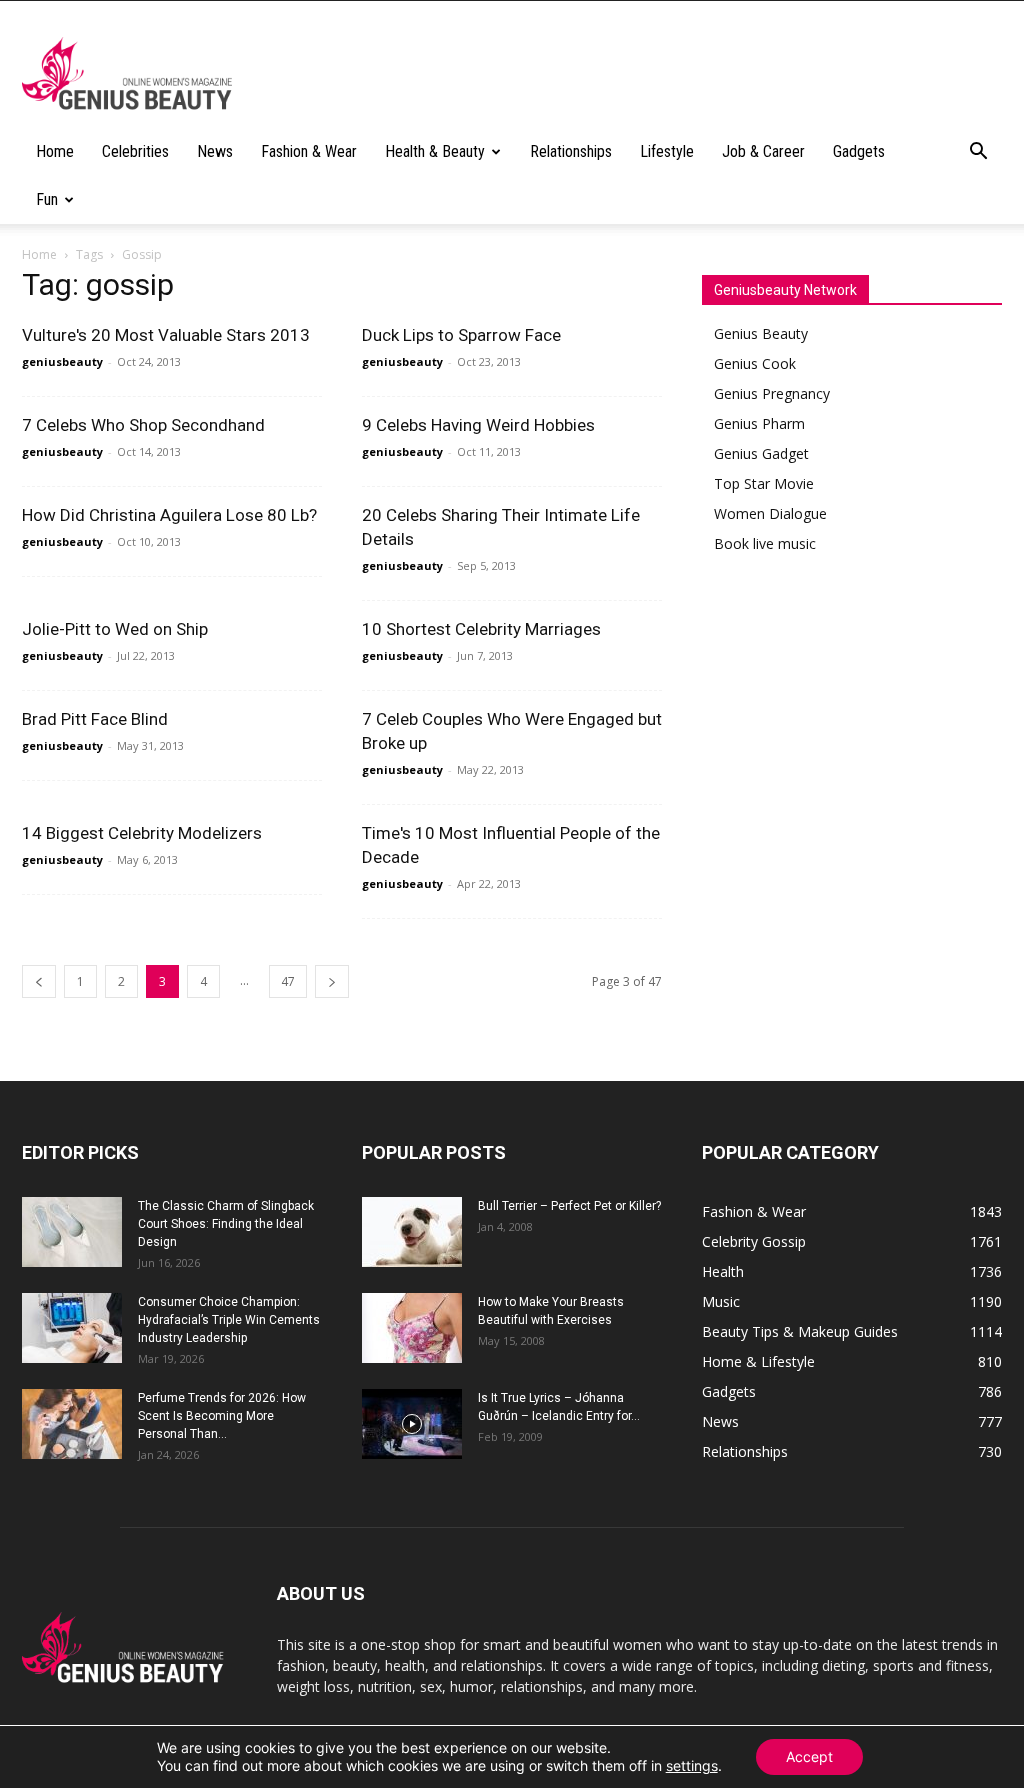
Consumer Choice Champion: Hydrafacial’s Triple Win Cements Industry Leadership (229, 1320)
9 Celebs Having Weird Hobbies (478, 425)
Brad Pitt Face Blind (95, 719)
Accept (809, 1756)
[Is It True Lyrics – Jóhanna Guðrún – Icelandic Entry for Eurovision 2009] (412, 1424)
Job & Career (763, 151)
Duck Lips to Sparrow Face (461, 335)
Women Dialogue (770, 513)
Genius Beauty (761, 333)
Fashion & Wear (309, 151)
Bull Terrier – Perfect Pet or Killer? (569, 1206)
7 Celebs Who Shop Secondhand (143, 425)
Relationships (571, 151)
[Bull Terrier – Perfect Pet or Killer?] (412, 1232)
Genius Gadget (761, 453)
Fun (47, 199)
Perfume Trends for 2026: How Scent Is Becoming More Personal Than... (222, 1416)
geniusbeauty (62, 361)
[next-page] (332, 981)
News (215, 151)
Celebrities (135, 151)
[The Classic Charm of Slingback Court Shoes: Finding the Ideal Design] (72, 1232)
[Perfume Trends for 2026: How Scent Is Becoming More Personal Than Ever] (72, 1424)
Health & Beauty (435, 151)
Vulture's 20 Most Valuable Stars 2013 (166, 335)
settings (692, 1765)
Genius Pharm (759, 423)
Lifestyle (667, 151)
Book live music (765, 543)
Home (55, 151)
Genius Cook (755, 363)
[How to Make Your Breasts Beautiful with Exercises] (412, 1328)
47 (288, 981)
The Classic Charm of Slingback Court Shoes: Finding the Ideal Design (226, 1224)
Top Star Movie (764, 483)
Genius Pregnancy (772, 393)
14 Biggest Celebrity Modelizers (142, 833)
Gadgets (859, 151)
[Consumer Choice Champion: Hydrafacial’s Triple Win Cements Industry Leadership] (72, 1328)
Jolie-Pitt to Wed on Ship (115, 629)
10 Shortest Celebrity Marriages (481, 629)
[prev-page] (39, 981)
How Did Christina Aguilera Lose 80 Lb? (169, 515)
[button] (978, 153)
